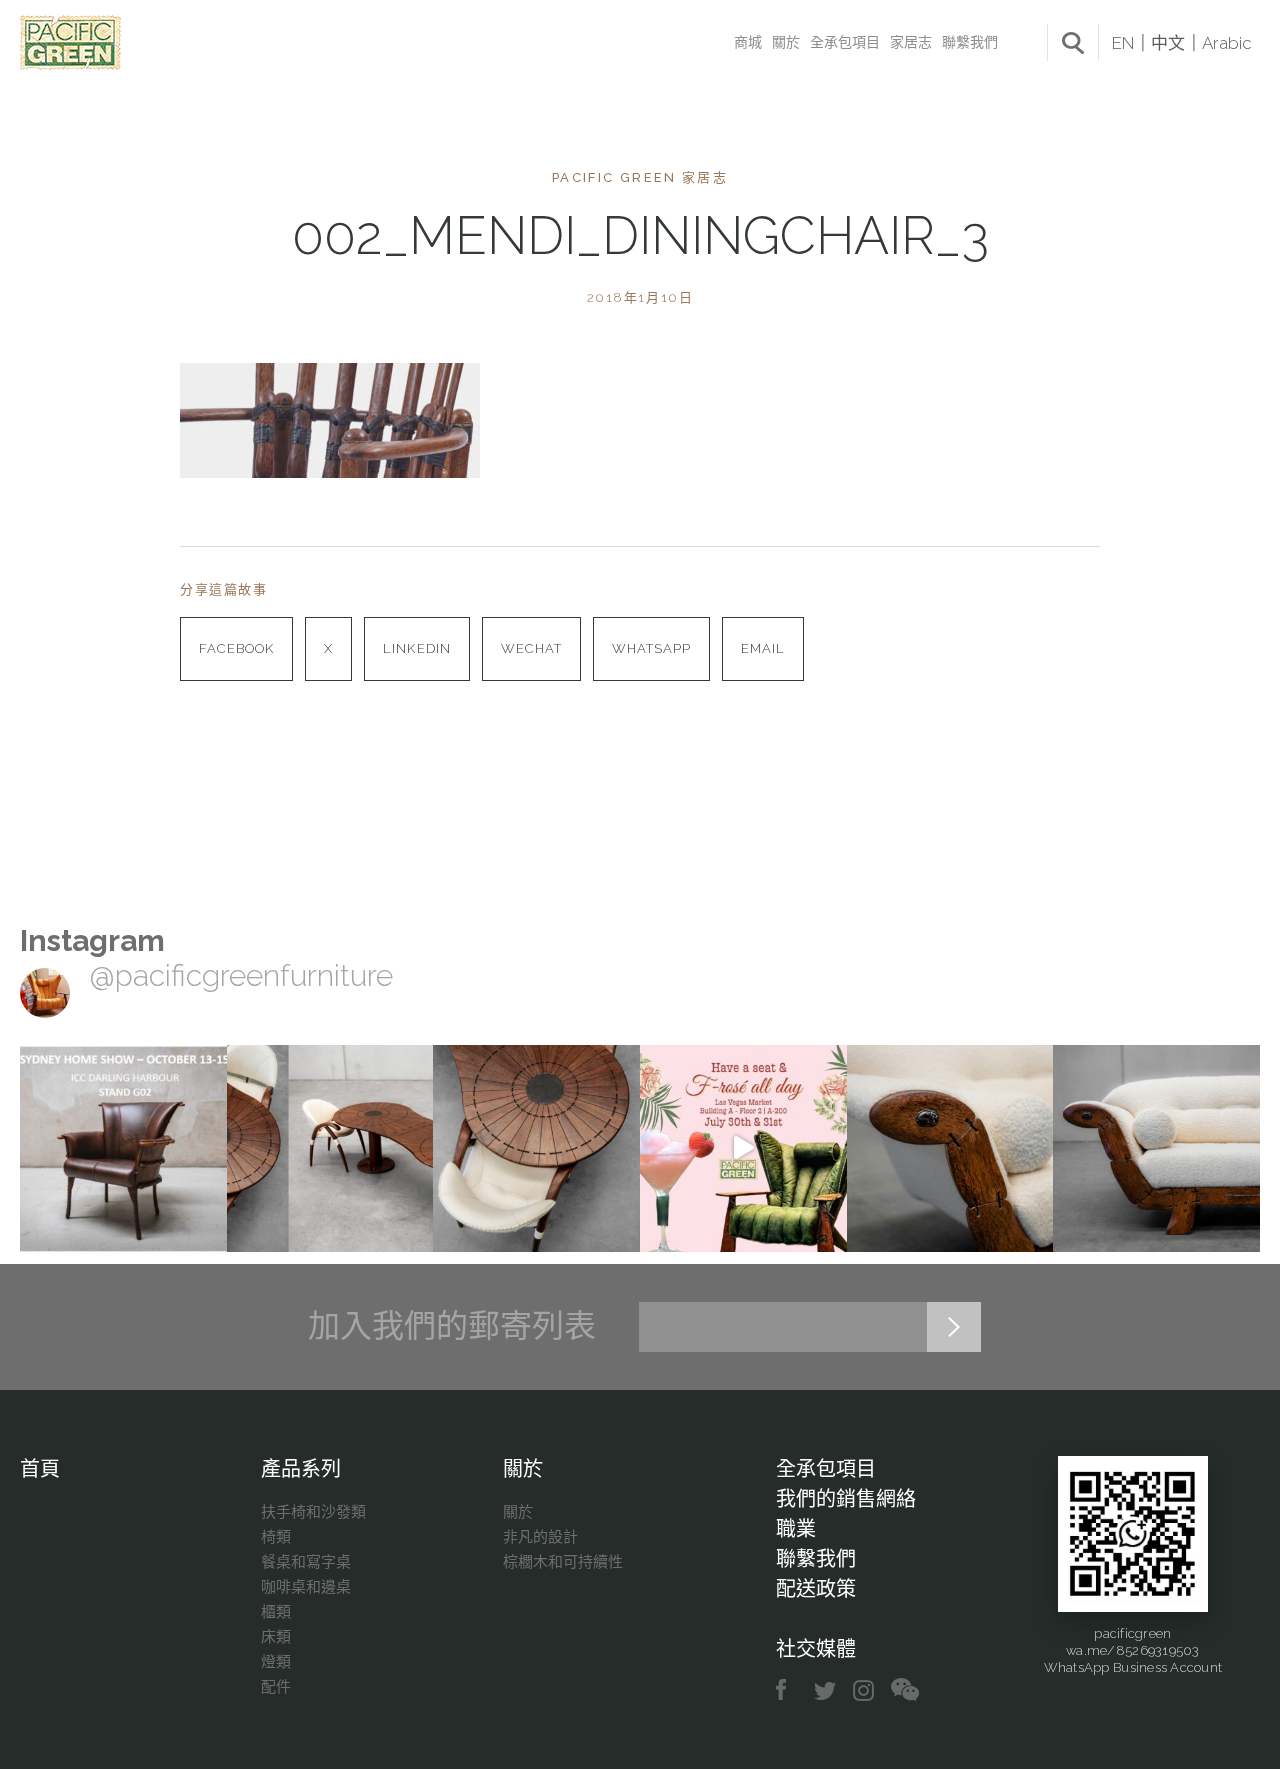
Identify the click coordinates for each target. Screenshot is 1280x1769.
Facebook (236, 648)
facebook (788, 1690)
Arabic (1227, 43)
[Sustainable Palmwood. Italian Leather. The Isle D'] (536, 1148)
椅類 (276, 1537)
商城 (748, 42)
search (1073, 43)
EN (1123, 43)
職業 (796, 1529)
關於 (786, 42)
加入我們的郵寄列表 (452, 1326)
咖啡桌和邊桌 (306, 1587)
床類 (276, 1637)
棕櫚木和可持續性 (563, 1562)
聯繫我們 (970, 42)
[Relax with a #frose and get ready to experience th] (743, 1148)
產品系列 (301, 1469)
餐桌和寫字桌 (306, 1562)
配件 (276, 1687)
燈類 (276, 1662)
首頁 (40, 1469)
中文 (1168, 43)
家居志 (911, 42)
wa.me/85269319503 (1132, 1650)
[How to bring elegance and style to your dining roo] (330, 1148)
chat (905, 1690)
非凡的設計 (540, 1537)
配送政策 (816, 1589)
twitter (826, 1690)
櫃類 (276, 1612)
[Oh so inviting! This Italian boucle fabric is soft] (1156, 1148)
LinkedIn (416, 648)
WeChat (531, 648)
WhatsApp (651, 648)
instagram (864, 1690)
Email (763, 648)
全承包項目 (845, 42)
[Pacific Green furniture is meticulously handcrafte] (950, 1148)
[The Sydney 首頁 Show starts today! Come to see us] (123, 1148)
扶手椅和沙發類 (313, 1512)
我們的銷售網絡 (846, 1499)
